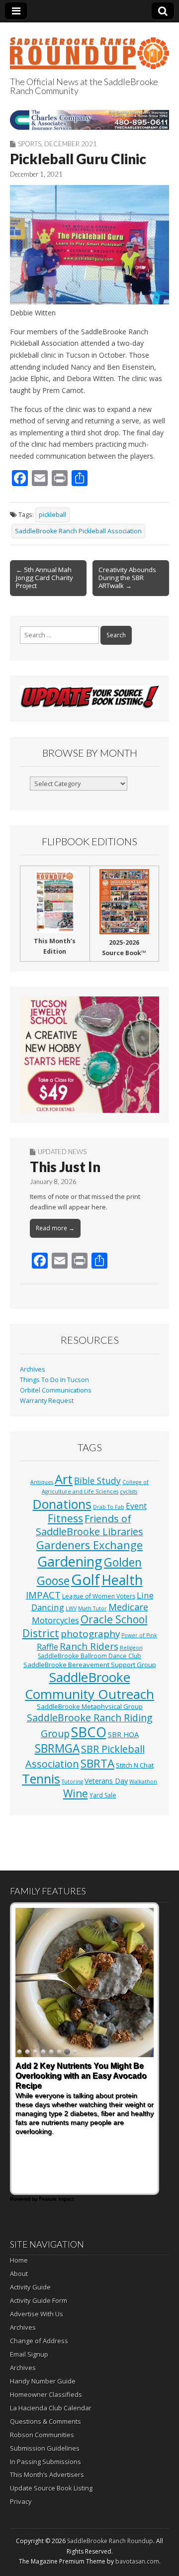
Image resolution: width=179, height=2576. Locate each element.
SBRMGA (57, 1748)
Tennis (41, 1779)
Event (136, 1506)
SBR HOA (123, 1734)
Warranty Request (47, 1401)
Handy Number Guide (43, 2381)
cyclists (129, 1491)
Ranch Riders (89, 1646)
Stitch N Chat (135, 1765)
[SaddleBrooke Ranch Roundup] (89, 48)
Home (19, 2260)
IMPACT (43, 1595)
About (19, 2274)
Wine (76, 1793)
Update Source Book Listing (51, 2488)
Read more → (55, 1228)
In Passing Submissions (45, 2462)
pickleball (52, 515)
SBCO (89, 1732)
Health (122, 1580)
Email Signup (29, 2354)
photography (90, 1634)
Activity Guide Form (39, 2300)
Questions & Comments (45, 2421)
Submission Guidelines (45, 2448)
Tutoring (72, 1782)
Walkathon (143, 1782)
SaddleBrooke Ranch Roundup (110, 2541)
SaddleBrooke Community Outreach (89, 1685)
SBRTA (97, 1763)
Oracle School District (85, 1626)
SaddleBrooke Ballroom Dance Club (89, 1656)
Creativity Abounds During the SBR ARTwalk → (127, 578)
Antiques (42, 1482)
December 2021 (71, 144)
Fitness (65, 1518)
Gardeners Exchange (89, 1545)
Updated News (62, 1152)
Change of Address (39, 2341)
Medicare (128, 1607)
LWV (71, 1608)
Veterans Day (106, 1781)
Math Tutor (92, 1608)
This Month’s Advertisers (47, 2475)
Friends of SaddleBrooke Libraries (89, 1525)
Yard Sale (103, 1795)
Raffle (47, 1647)
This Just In (65, 1167)
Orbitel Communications (56, 1390)
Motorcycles (55, 1620)
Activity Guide (30, 2287)
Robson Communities (42, 2435)
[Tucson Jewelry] (89, 1054)
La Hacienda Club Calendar (51, 2408)
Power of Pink (139, 1635)
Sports (30, 144)
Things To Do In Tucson (54, 1380)
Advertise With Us (37, 2314)
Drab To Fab (109, 1507)
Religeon (131, 1648)
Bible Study (97, 1481)
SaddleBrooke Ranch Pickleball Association (78, 531)
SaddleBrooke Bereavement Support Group (90, 1665)
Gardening (70, 1561)
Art (64, 1479)
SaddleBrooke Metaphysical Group (90, 1706)
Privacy (21, 2501)
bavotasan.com (137, 2561)
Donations (62, 1504)
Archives (33, 1369)
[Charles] (89, 120)
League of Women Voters (99, 1596)
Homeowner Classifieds (46, 2394)
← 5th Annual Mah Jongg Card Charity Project (45, 578)
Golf (86, 1580)
